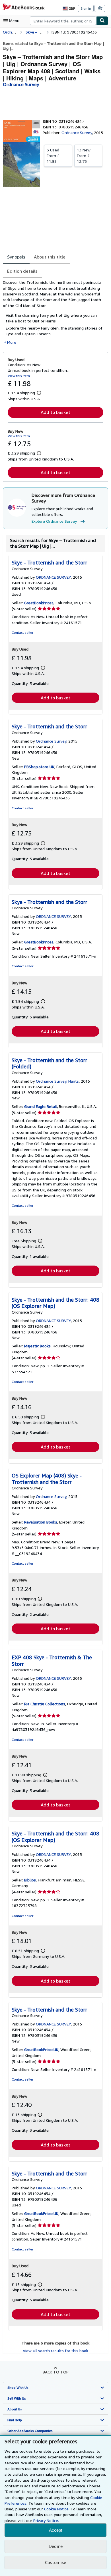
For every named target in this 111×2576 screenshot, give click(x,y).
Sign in (86, 8)
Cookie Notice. (57, 2509)
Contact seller (22, 632)
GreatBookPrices (39, 603)
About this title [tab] (50, 257)
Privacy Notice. (46, 2520)
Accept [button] (55, 2530)
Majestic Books (37, 1346)
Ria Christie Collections (45, 1704)
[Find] (102, 21)
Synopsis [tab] (16, 257)
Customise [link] (55, 2562)
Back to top (56, 2372)
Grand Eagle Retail (41, 1106)
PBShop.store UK (39, 767)
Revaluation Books (41, 1522)
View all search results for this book (55, 2351)
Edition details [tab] (22, 271)
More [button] (12, 342)
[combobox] (63, 21)
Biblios (30, 1880)
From (53, 156)
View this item (19, 376)
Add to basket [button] (55, 412)
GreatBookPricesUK (41, 2049)
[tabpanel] (53, 312)
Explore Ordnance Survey (54, 521)
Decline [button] (56, 2546)
